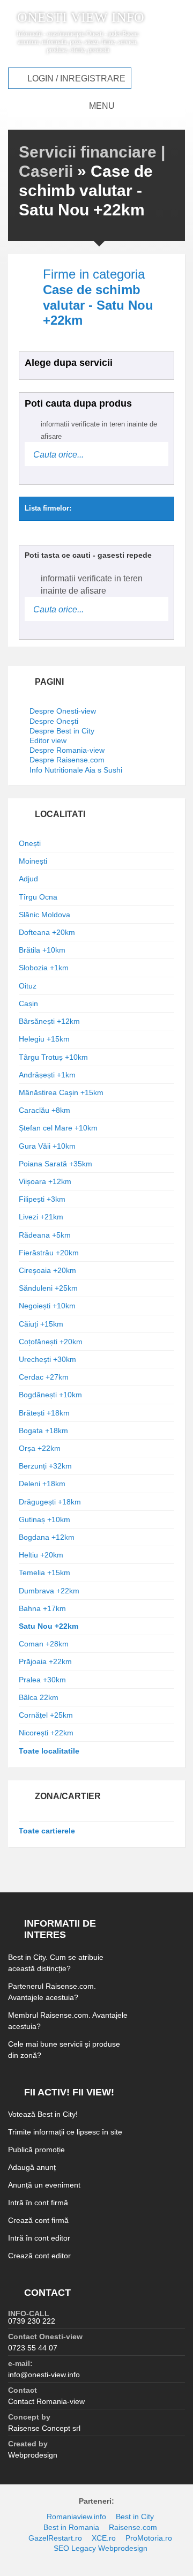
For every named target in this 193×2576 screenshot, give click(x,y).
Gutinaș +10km (44, 1519)
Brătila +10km (42, 950)
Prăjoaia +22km (45, 1661)
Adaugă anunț (32, 2167)
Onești (30, 843)
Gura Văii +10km (47, 1146)
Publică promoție (36, 2150)
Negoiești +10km (47, 1306)
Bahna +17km (42, 1608)
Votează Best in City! (43, 2114)
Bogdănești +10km (50, 1395)
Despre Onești (54, 721)
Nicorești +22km (46, 1733)
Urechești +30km (47, 1359)
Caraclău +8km (44, 1110)
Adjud (28, 879)
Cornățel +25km (46, 1715)
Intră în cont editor (39, 2238)
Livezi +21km (41, 1217)
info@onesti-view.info (44, 2375)
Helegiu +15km (44, 1039)
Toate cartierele (47, 1831)
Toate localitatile (49, 1751)
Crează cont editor (39, 2256)
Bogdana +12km (47, 1537)
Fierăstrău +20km (49, 1253)
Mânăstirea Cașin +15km (61, 1092)
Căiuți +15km (41, 1324)
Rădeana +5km (45, 1235)
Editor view (48, 740)
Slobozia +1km (44, 968)
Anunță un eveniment (44, 2185)
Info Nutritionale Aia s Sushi (76, 770)
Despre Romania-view (67, 750)
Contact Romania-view (46, 2401)
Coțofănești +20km (51, 1342)
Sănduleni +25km (48, 1288)
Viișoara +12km (45, 1181)
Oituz (28, 986)
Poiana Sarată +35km (55, 1164)
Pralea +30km (42, 1680)
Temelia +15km (44, 1572)
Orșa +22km (40, 1448)
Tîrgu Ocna (38, 897)
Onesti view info (81, 18)
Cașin (28, 1004)
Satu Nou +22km (49, 1626)
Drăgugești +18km (50, 1502)
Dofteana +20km (47, 932)
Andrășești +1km (47, 1075)
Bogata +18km (43, 1431)
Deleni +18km (42, 1484)
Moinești (33, 861)
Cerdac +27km (44, 1377)
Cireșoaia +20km (47, 1270)
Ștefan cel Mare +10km (58, 1128)
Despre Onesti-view (63, 711)
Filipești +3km (42, 1199)
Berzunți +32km (45, 1466)
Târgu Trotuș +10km (53, 1057)
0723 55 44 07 (33, 2348)
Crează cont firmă (38, 2220)
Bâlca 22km (39, 1697)
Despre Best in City (62, 731)
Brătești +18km (44, 1413)
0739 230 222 (32, 2321)
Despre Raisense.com (67, 760)
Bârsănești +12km (49, 1021)
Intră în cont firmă (38, 2203)
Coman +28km (44, 1644)
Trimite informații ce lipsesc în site (65, 2132)
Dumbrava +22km (49, 1591)
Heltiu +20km (41, 1555)
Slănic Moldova (44, 915)
